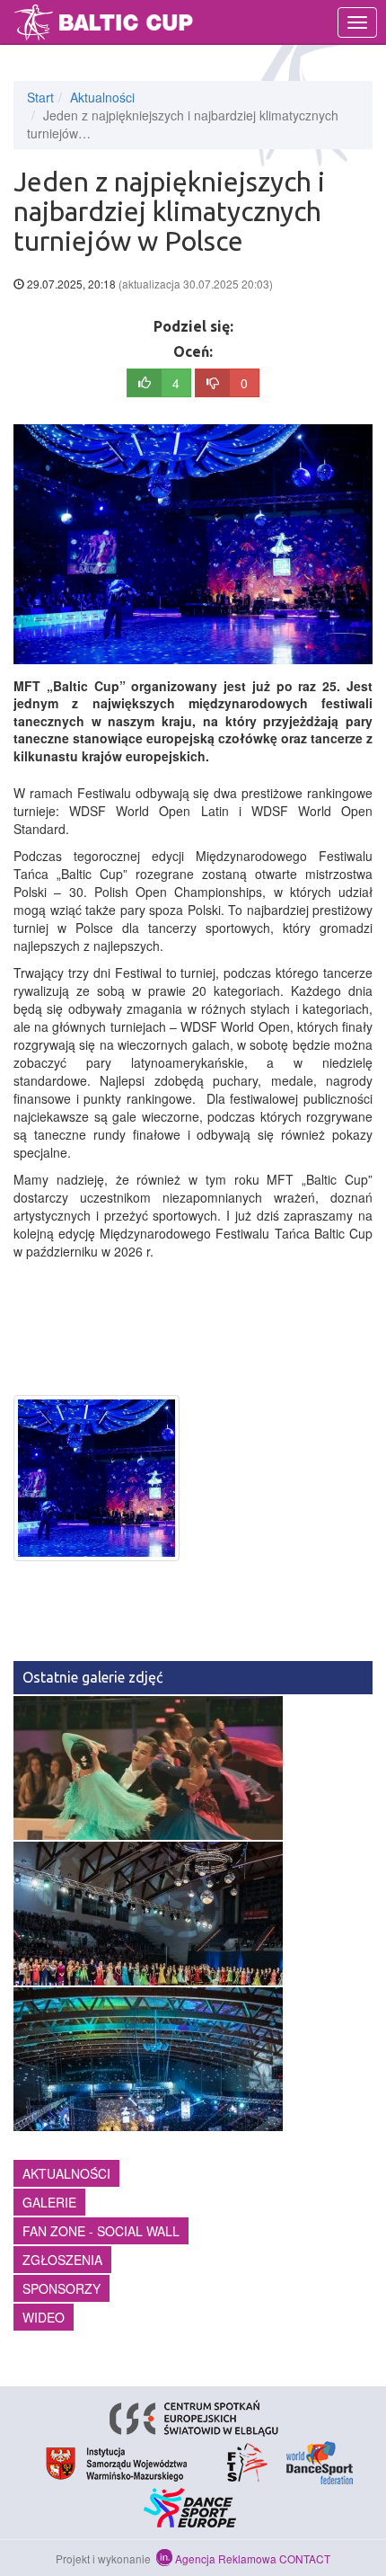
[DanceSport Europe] (193, 2506)
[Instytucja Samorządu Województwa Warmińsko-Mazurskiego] (117, 2461)
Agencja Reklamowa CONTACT (253, 2558)
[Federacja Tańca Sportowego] (244, 2461)
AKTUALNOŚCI (66, 2173)
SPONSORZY (61, 2288)
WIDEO (44, 2317)
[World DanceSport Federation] (320, 2461)
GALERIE (49, 2202)
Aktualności (102, 97)
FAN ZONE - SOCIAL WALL (101, 2231)
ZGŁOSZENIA (62, 2260)
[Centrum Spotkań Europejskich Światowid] (193, 2416)
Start (40, 97)
